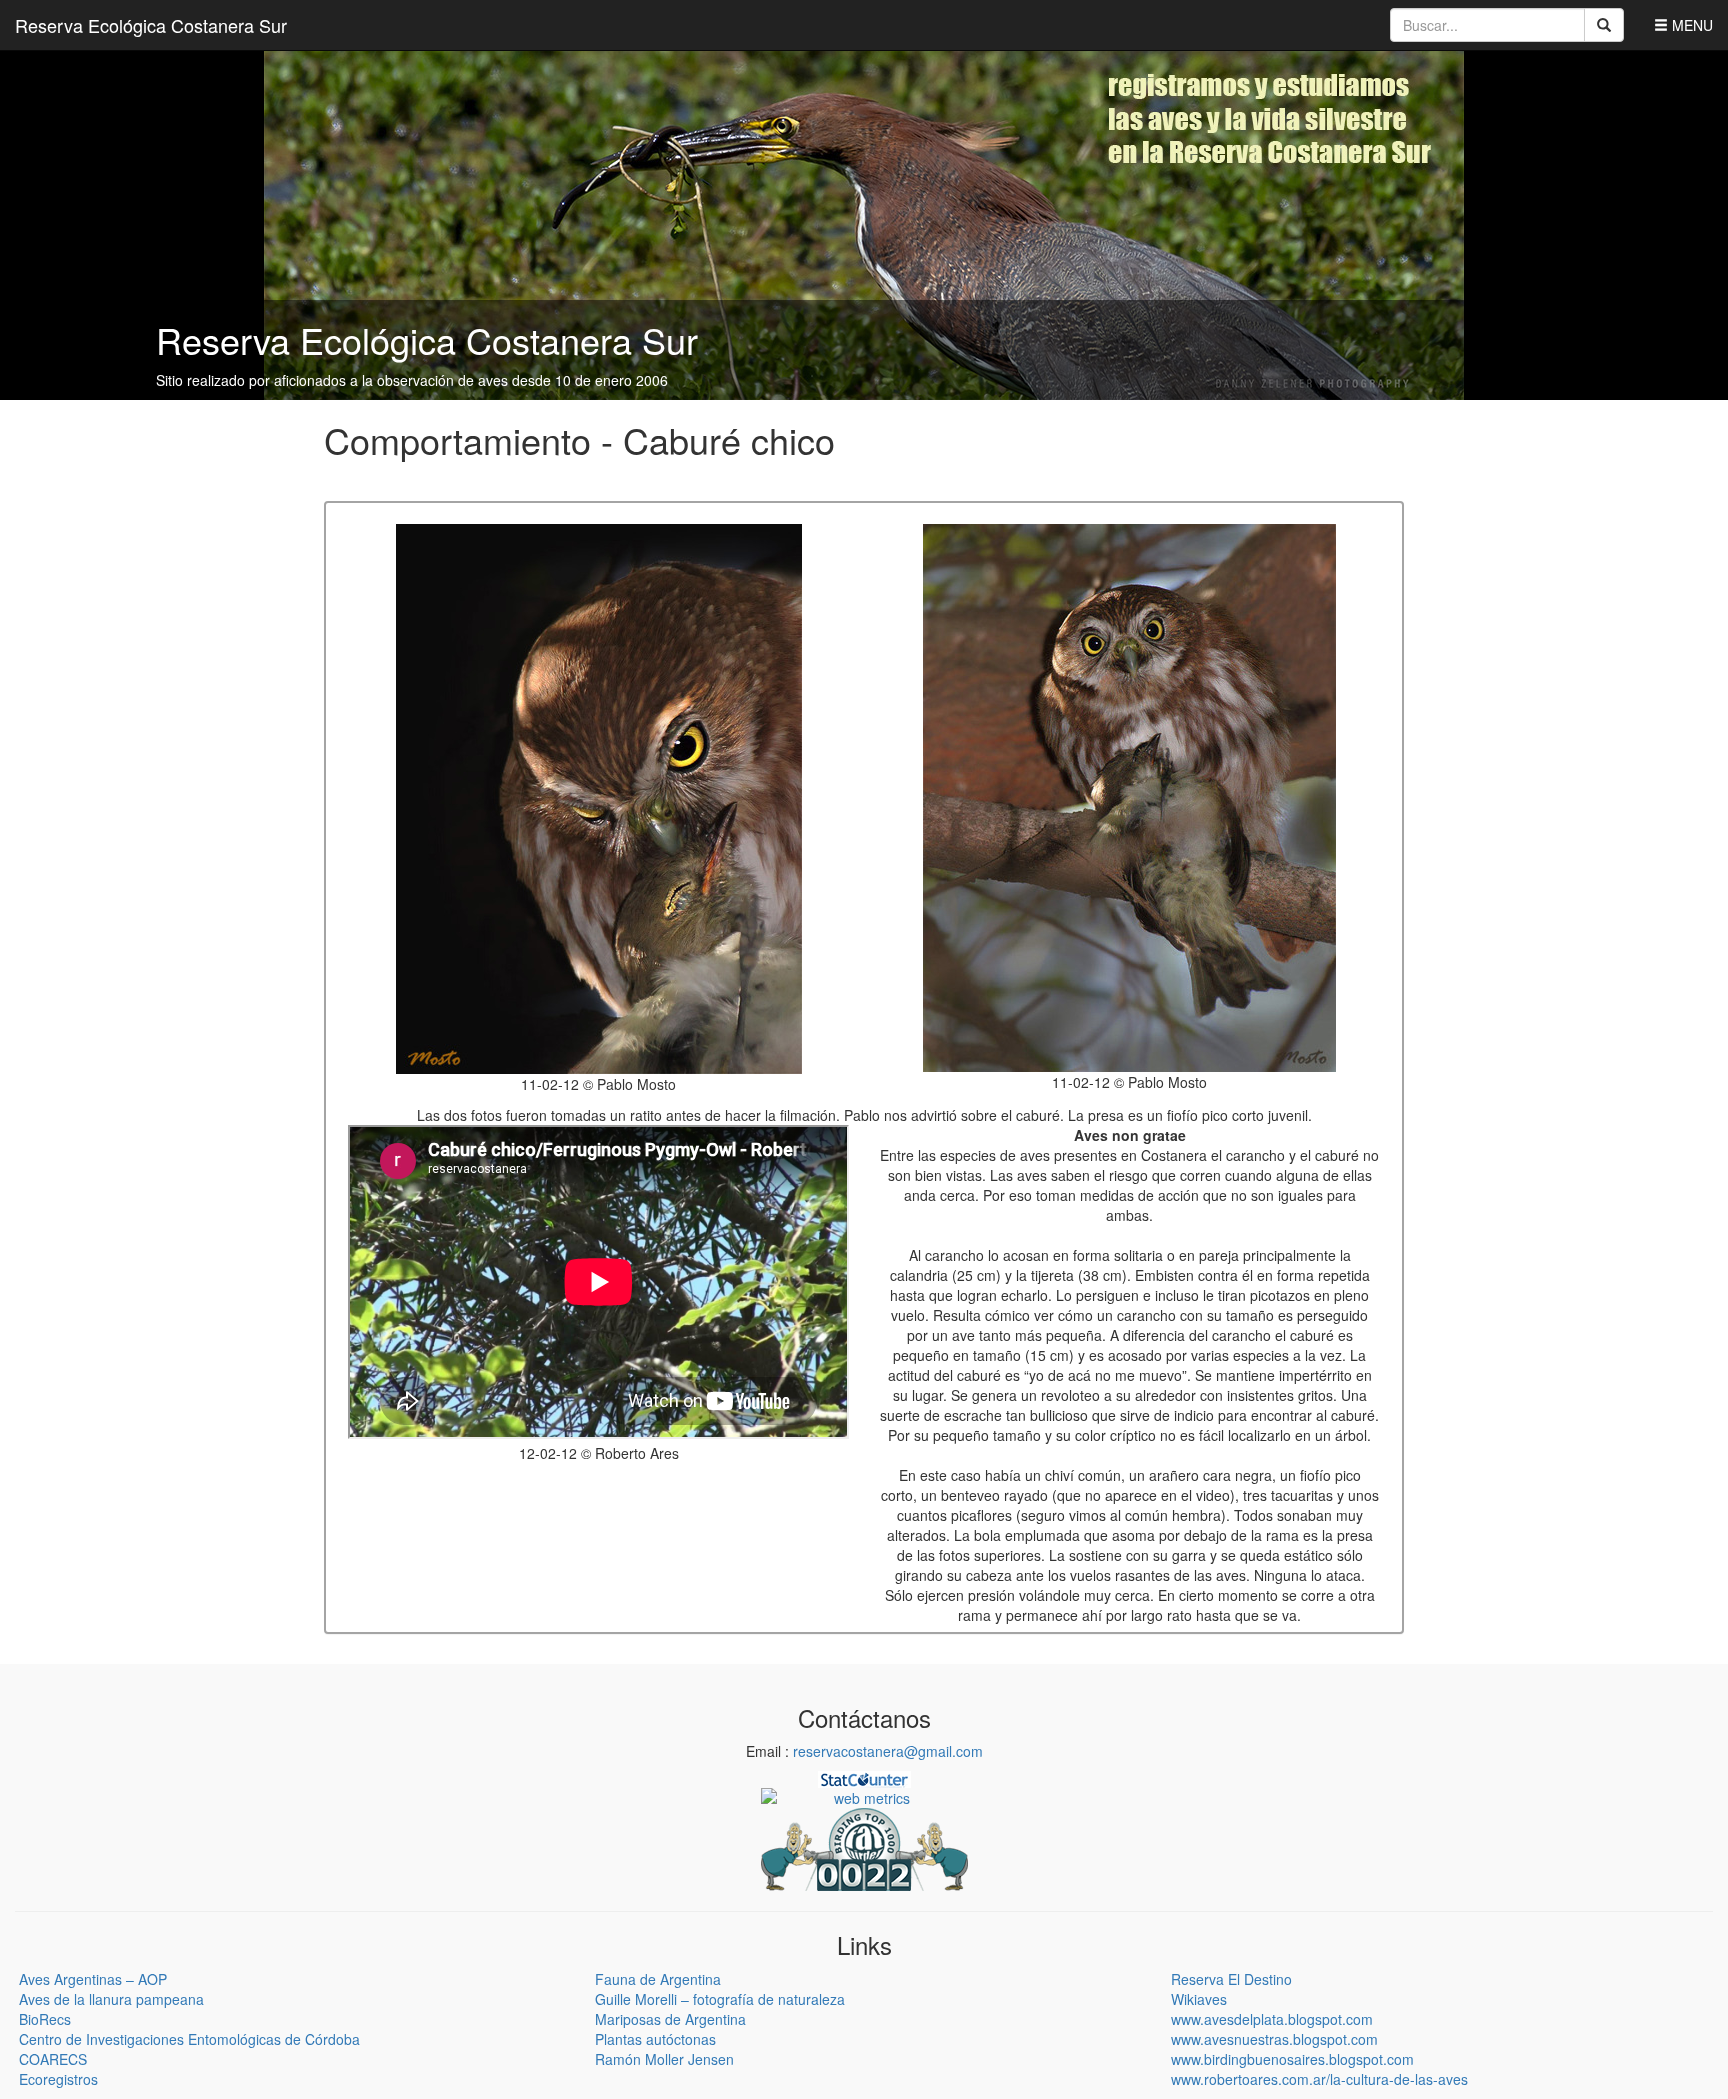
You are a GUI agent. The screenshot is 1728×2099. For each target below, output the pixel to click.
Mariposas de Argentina (670, 2019)
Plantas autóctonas (655, 2039)
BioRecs (45, 2019)
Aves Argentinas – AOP (93, 1979)
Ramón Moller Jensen (664, 2059)
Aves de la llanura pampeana (111, 1999)
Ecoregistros (58, 2079)
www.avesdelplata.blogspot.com (1272, 2019)
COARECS (53, 2059)
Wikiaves (1199, 1999)
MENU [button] (1690, 25)
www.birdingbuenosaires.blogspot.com (1292, 2059)
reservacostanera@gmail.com (888, 1751)
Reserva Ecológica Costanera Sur (151, 25)
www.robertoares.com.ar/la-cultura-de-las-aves (1319, 2079)
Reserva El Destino (1231, 1979)
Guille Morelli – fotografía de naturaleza (720, 1999)
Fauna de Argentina (658, 1979)
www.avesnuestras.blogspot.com (1274, 2039)
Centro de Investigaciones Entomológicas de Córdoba (189, 2039)
